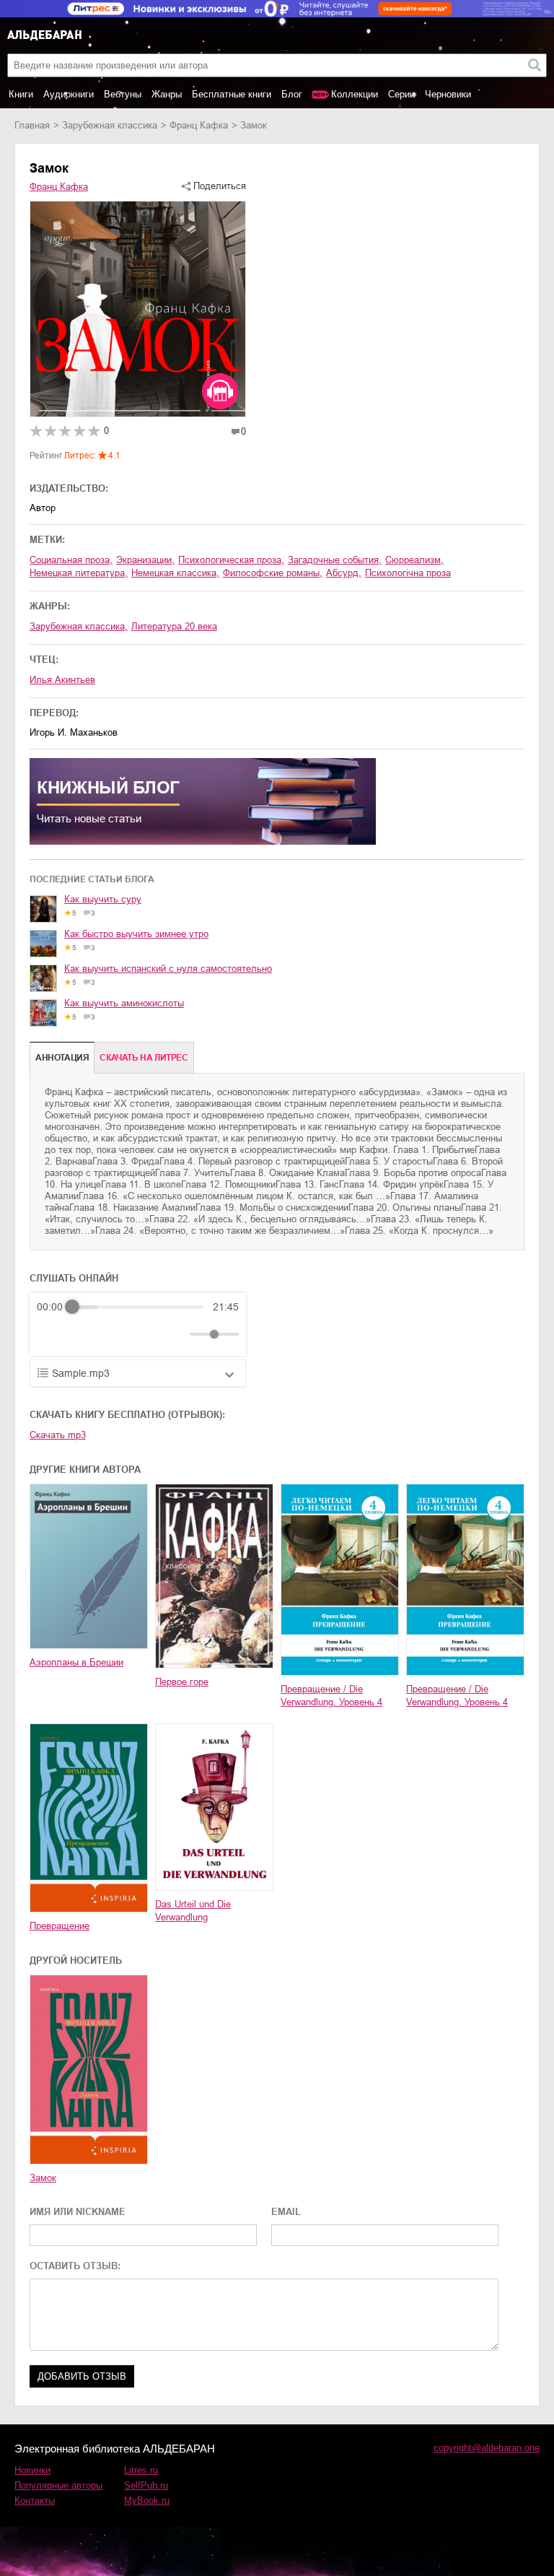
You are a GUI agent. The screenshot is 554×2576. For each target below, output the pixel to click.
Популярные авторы (58, 2485)
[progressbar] (138, 1307)
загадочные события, (335, 560)
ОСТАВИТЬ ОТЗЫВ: (75, 2266)
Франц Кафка (199, 125)
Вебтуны (123, 94)
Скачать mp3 (58, 1435)
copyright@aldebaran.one (487, 2448)
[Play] (83, 1334)
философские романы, (273, 573)
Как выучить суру (103, 899)
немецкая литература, (79, 573)
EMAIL (286, 2212)
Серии (401, 94)
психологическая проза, (231, 560)
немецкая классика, (175, 573)
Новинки (32, 2470)
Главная (32, 125)
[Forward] (114, 1335)
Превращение (60, 1926)
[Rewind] (52, 1335)
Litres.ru (141, 2470)
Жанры (167, 94)
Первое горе (182, 1682)
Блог (292, 94)
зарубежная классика (110, 125)
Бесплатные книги (232, 94)
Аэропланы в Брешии (76, 1662)
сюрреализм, (414, 560)
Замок (43, 2178)
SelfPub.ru (146, 2485)
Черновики (448, 94)
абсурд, (344, 573)
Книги (21, 94)
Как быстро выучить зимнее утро (136, 934)
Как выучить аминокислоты (124, 1003)
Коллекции (355, 94)
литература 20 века (174, 626)
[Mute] (176, 1334)
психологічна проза (408, 573)
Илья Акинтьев (62, 680)
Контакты (35, 2501)
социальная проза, (71, 560)
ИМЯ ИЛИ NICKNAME (78, 2212)
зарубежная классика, (79, 626)
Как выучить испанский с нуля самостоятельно (168, 969)
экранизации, (145, 560)
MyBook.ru (147, 2501)
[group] (138, 1324)
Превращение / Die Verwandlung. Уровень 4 (331, 1696)
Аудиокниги (69, 94)
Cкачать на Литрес (144, 1058)
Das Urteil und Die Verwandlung (193, 1911)
